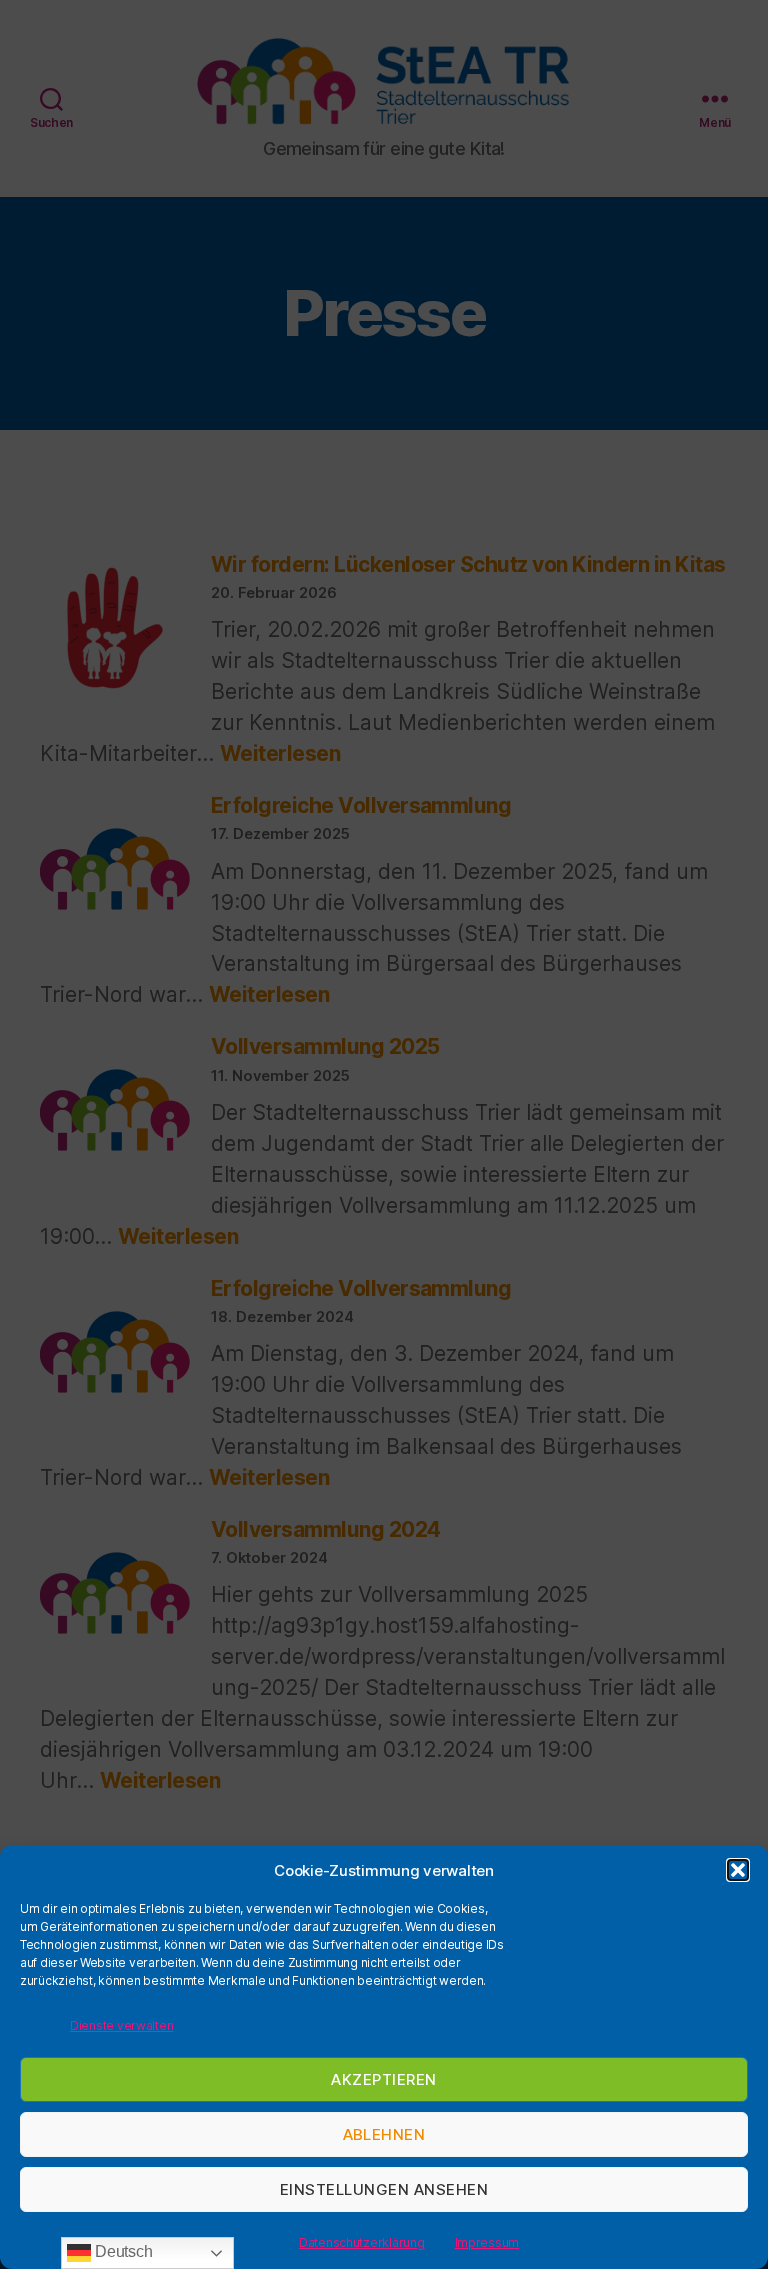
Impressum (487, 2242)
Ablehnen (384, 2134)
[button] (738, 1870)
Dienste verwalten (121, 2025)
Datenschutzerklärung (362, 2242)
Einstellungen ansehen (384, 2189)
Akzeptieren (384, 2079)
